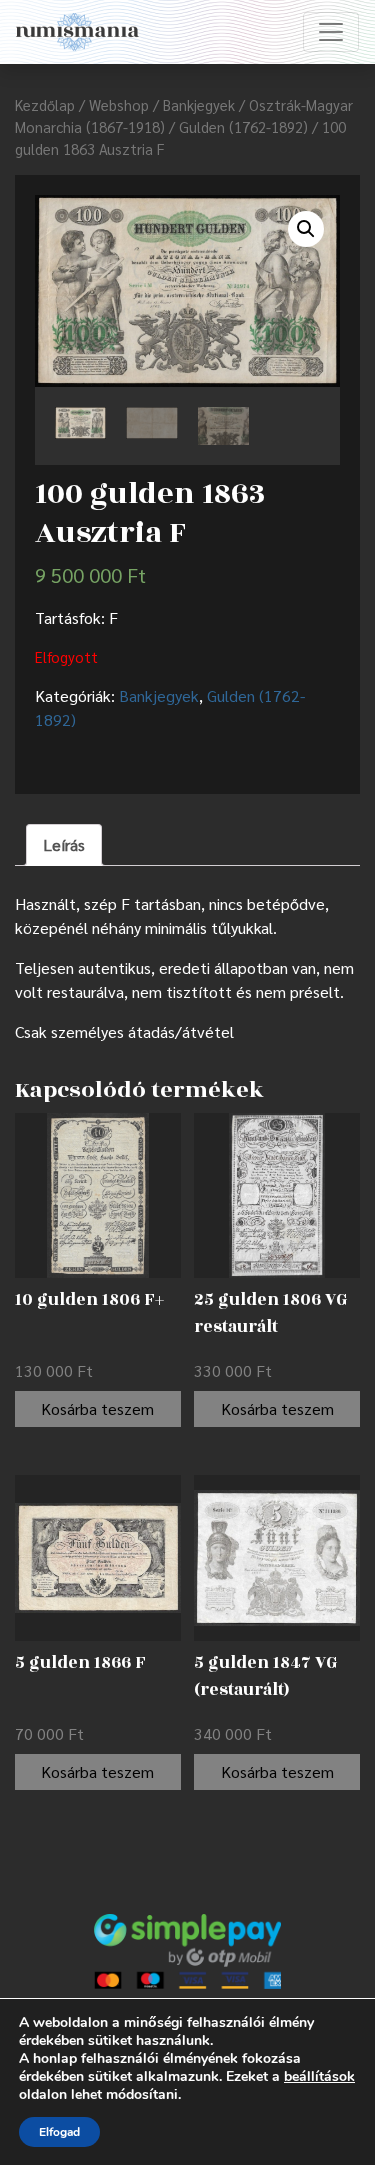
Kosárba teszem (97, 1408)
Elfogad (59, 2132)
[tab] (64, 845)
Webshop (119, 104)
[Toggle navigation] (331, 32)
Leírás (64, 844)
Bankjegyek (199, 104)
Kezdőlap (45, 104)
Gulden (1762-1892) (243, 126)
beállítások (319, 2077)
